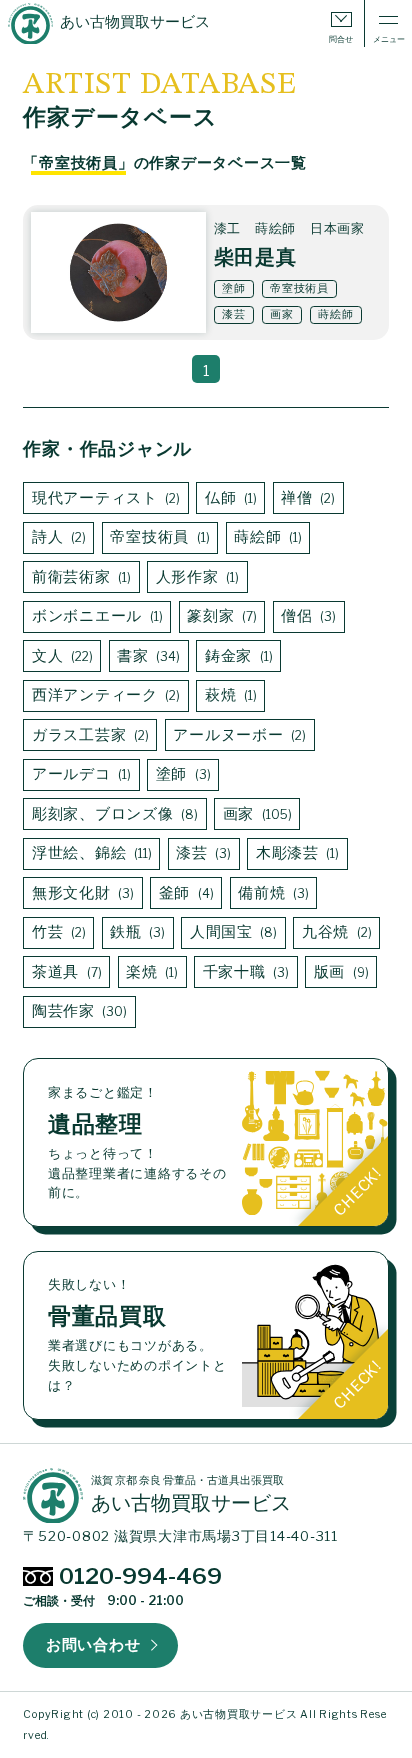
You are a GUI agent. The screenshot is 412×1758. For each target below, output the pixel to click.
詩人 (57, 537)
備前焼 (271, 893)
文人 (60, 656)
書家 (146, 656)
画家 (255, 814)
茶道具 (65, 972)
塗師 (181, 774)
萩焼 (229, 695)
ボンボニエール (95, 616)
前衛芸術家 (79, 577)
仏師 (229, 498)
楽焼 (150, 972)
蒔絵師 (266, 537)
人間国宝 (232, 932)
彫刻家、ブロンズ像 (113, 814)
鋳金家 (237, 656)
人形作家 (196, 577)
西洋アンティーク (104, 695)
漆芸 (201, 853)
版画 (339, 972)
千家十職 (244, 972)
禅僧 (306, 498)
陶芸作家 (78, 1011)
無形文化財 (81, 893)
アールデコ (79, 774)
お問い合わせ (93, 1645)
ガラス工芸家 (88, 735)
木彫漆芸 (296, 853)
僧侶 (306, 616)
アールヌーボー (237, 735)
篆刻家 (220, 616)
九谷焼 (335, 932)
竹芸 (57, 932)
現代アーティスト (104, 498)
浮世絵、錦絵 (90, 853)
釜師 (184, 893)
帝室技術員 (157, 537)
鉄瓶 (135, 932)
